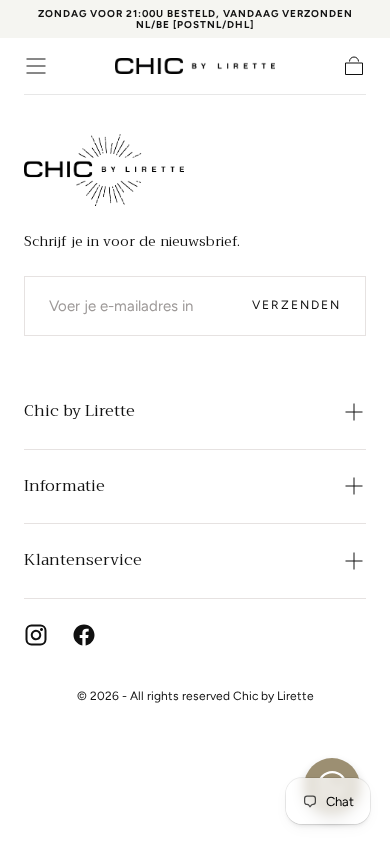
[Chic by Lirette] (104, 170)
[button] (36, 66)
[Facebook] (84, 635)
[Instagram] (36, 635)
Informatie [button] (64, 486)
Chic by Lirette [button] (79, 411)
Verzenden (296, 305)
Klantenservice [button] (83, 560)
